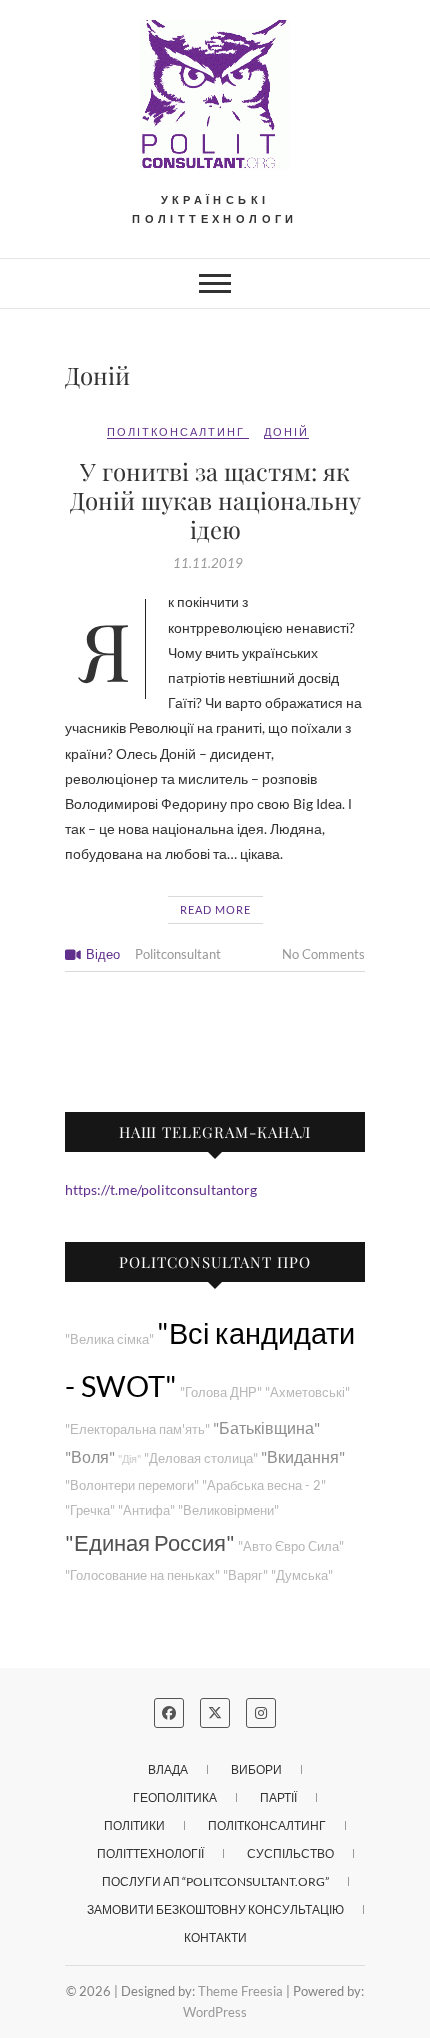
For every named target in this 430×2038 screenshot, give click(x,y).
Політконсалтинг (176, 431)
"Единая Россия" (150, 1542)
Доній (286, 431)
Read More (215, 909)
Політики (134, 1825)
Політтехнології (150, 1853)
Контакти (215, 1937)
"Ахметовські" (307, 1392)
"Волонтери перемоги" (132, 1485)
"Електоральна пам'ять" (137, 1429)
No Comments (323, 954)
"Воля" (90, 1456)
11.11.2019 (208, 563)
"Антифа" (146, 1510)
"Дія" (129, 1458)
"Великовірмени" (228, 1510)
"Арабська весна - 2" (264, 1485)
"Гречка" (90, 1510)
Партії (278, 1797)
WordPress (215, 2012)
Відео (103, 954)
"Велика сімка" (109, 1339)
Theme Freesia (240, 1991)
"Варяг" (245, 1575)
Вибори (256, 1769)
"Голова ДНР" (221, 1392)
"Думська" (302, 1575)
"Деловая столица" (201, 1458)
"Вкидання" (303, 1456)
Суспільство (290, 1853)
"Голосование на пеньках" (142, 1575)
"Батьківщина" (266, 1427)
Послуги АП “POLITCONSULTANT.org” (215, 1881)
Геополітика (175, 1797)
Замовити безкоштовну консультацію (215, 1909)
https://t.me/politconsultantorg (161, 1189)
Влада (168, 1769)
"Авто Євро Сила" (291, 1546)
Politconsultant (178, 954)
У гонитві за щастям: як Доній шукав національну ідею (215, 500)
